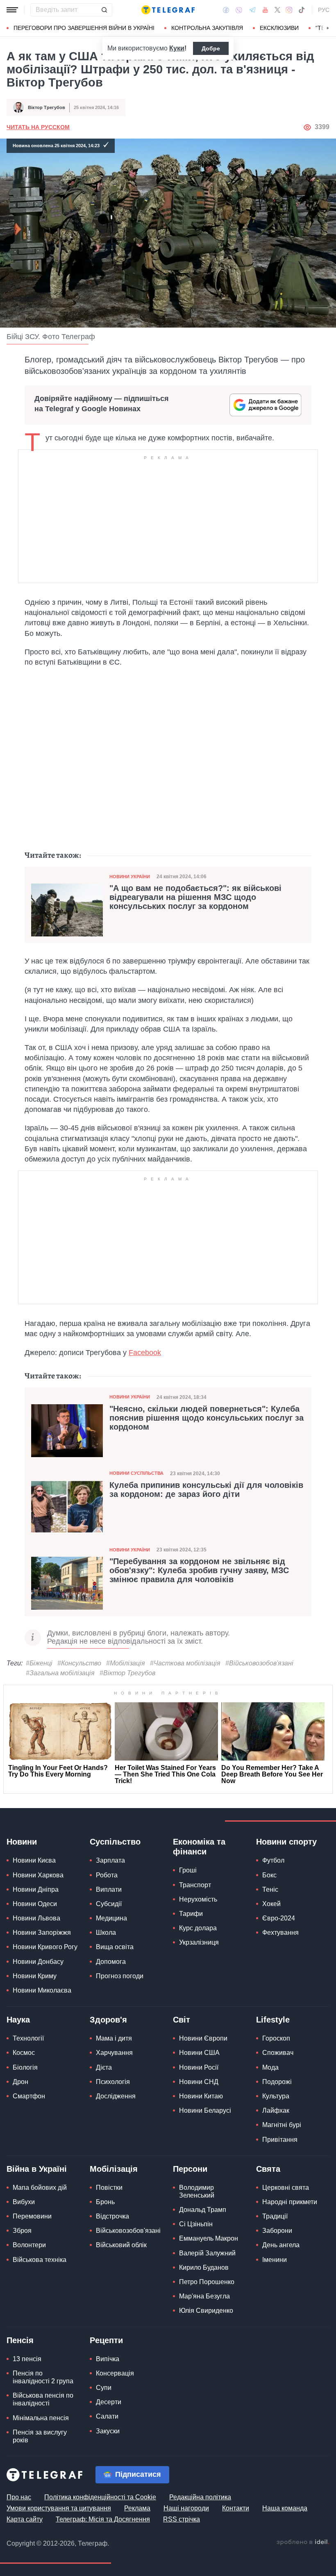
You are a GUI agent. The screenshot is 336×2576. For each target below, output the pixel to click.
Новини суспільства (136, 1473)
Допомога (111, 1962)
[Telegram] (252, 10)
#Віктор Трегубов (127, 1673)
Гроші (188, 1870)
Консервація (115, 2373)
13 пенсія (27, 2359)
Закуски (108, 2431)
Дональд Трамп (203, 2210)
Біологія (25, 2067)
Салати (107, 2416)
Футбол (273, 1860)
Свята (268, 2169)
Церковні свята (286, 2188)
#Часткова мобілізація (185, 1663)
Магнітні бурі (282, 2125)
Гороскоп (276, 2038)
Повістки (109, 2188)
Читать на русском (38, 127)
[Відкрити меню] (12, 10)
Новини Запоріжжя (42, 1933)
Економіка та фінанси (199, 1847)
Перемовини (32, 2216)
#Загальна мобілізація (60, 1673)
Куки (177, 48)
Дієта (104, 2067)
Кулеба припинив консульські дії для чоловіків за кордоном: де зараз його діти (206, 1490)
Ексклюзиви (279, 28)
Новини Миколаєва (42, 1990)
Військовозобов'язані (128, 2231)
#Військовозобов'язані (259, 1663)
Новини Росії (199, 2067)
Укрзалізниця (199, 1942)
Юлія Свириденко (206, 2311)
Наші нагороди (186, 2508)
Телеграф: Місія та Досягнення (103, 2519)
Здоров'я (108, 2020)
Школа (106, 1933)
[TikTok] (302, 10)
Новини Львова (36, 1918)
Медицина (111, 1918)
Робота (107, 1875)
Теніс (270, 1889)
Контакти (236, 2508)
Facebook (145, 1353)
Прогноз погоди (120, 1976)
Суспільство (115, 1842)
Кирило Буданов (204, 2267)
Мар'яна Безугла (204, 2296)
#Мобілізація (126, 1663)
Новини (22, 1842)
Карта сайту (25, 2519)
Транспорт (195, 1885)
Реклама (137, 2508)
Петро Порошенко (207, 2282)
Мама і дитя (114, 2038)
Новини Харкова (38, 1875)
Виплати (109, 1889)
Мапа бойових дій (40, 2188)
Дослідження (116, 2096)
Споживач (278, 2053)
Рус (324, 10)
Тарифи (191, 1914)
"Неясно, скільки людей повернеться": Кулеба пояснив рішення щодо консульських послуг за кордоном (207, 1418)
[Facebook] (226, 10)
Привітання (280, 2140)
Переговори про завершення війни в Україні (84, 28)
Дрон (20, 2082)
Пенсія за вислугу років (40, 2436)
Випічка (108, 2359)
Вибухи (24, 2202)
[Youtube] (265, 10)
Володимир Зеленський (197, 2191)
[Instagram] (289, 10)
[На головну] (168, 10)
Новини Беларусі (205, 2110)
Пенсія (20, 2340)
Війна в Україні (37, 2169)
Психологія (113, 2082)
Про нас (19, 2497)
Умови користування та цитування (59, 2508)
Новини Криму (35, 1976)
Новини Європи (203, 2038)
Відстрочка (112, 2216)
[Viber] (239, 10)
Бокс (269, 1875)
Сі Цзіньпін (196, 2224)
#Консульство (79, 1663)
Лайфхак (276, 2110)
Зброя (22, 2231)
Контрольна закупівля (207, 28)
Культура (276, 2096)
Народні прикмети (290, 2202)
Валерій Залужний (207, 2253)
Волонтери (29, 2245)
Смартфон (29, 2096)
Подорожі (277, 2082)
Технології (28, 2038)
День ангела (281, 2245)
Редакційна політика (200, 2497)
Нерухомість (198, 1899)
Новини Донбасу (38, 1962)
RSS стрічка (182, 2519)
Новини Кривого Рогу (45, 1947)
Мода (270, 2067)
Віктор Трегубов (47, 107)
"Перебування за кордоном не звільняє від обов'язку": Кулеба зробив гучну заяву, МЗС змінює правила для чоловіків (199, 1570)
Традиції (275, 2216)
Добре (211, 48)
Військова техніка (40, 2260)
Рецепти (106, 2340)
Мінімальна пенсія (41, 2418)
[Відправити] (104, 10)
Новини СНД (199, 2082)
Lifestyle (273, 2020)
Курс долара (198, 1928)
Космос (24, 2053)
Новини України (130, 877)
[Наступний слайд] (328, 28)
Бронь (105, 2202)
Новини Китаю (201, 2096)
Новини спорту (286, 1842)
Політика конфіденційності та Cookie (100, 2497)
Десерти (109, 2402)
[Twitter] (277, 10)
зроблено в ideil (303, 2542)
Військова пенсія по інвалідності (43, 2399)
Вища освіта (115, 1947)
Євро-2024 (279, 1918)
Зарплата (110, 1860)
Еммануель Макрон (209, 2238)
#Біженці (39, 1663)
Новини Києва (34, 1860)
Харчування (114, 2053)
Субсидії (109, 1904)
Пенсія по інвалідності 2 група (43, 2377)
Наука (18, 2020)
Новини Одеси (35, 1904)
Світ (182, 2020)
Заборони (277, 2231)
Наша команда (285, 2508)
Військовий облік (121, 2245)
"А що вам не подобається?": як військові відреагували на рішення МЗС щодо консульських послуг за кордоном (195, 897)
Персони (190, 2169)
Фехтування (280, 1933)
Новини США (199, 2053)
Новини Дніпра (36, 1889)
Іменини (275, 2260)
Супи (104, 2388)
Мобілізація (114, 2169)
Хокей (271, 1904)
